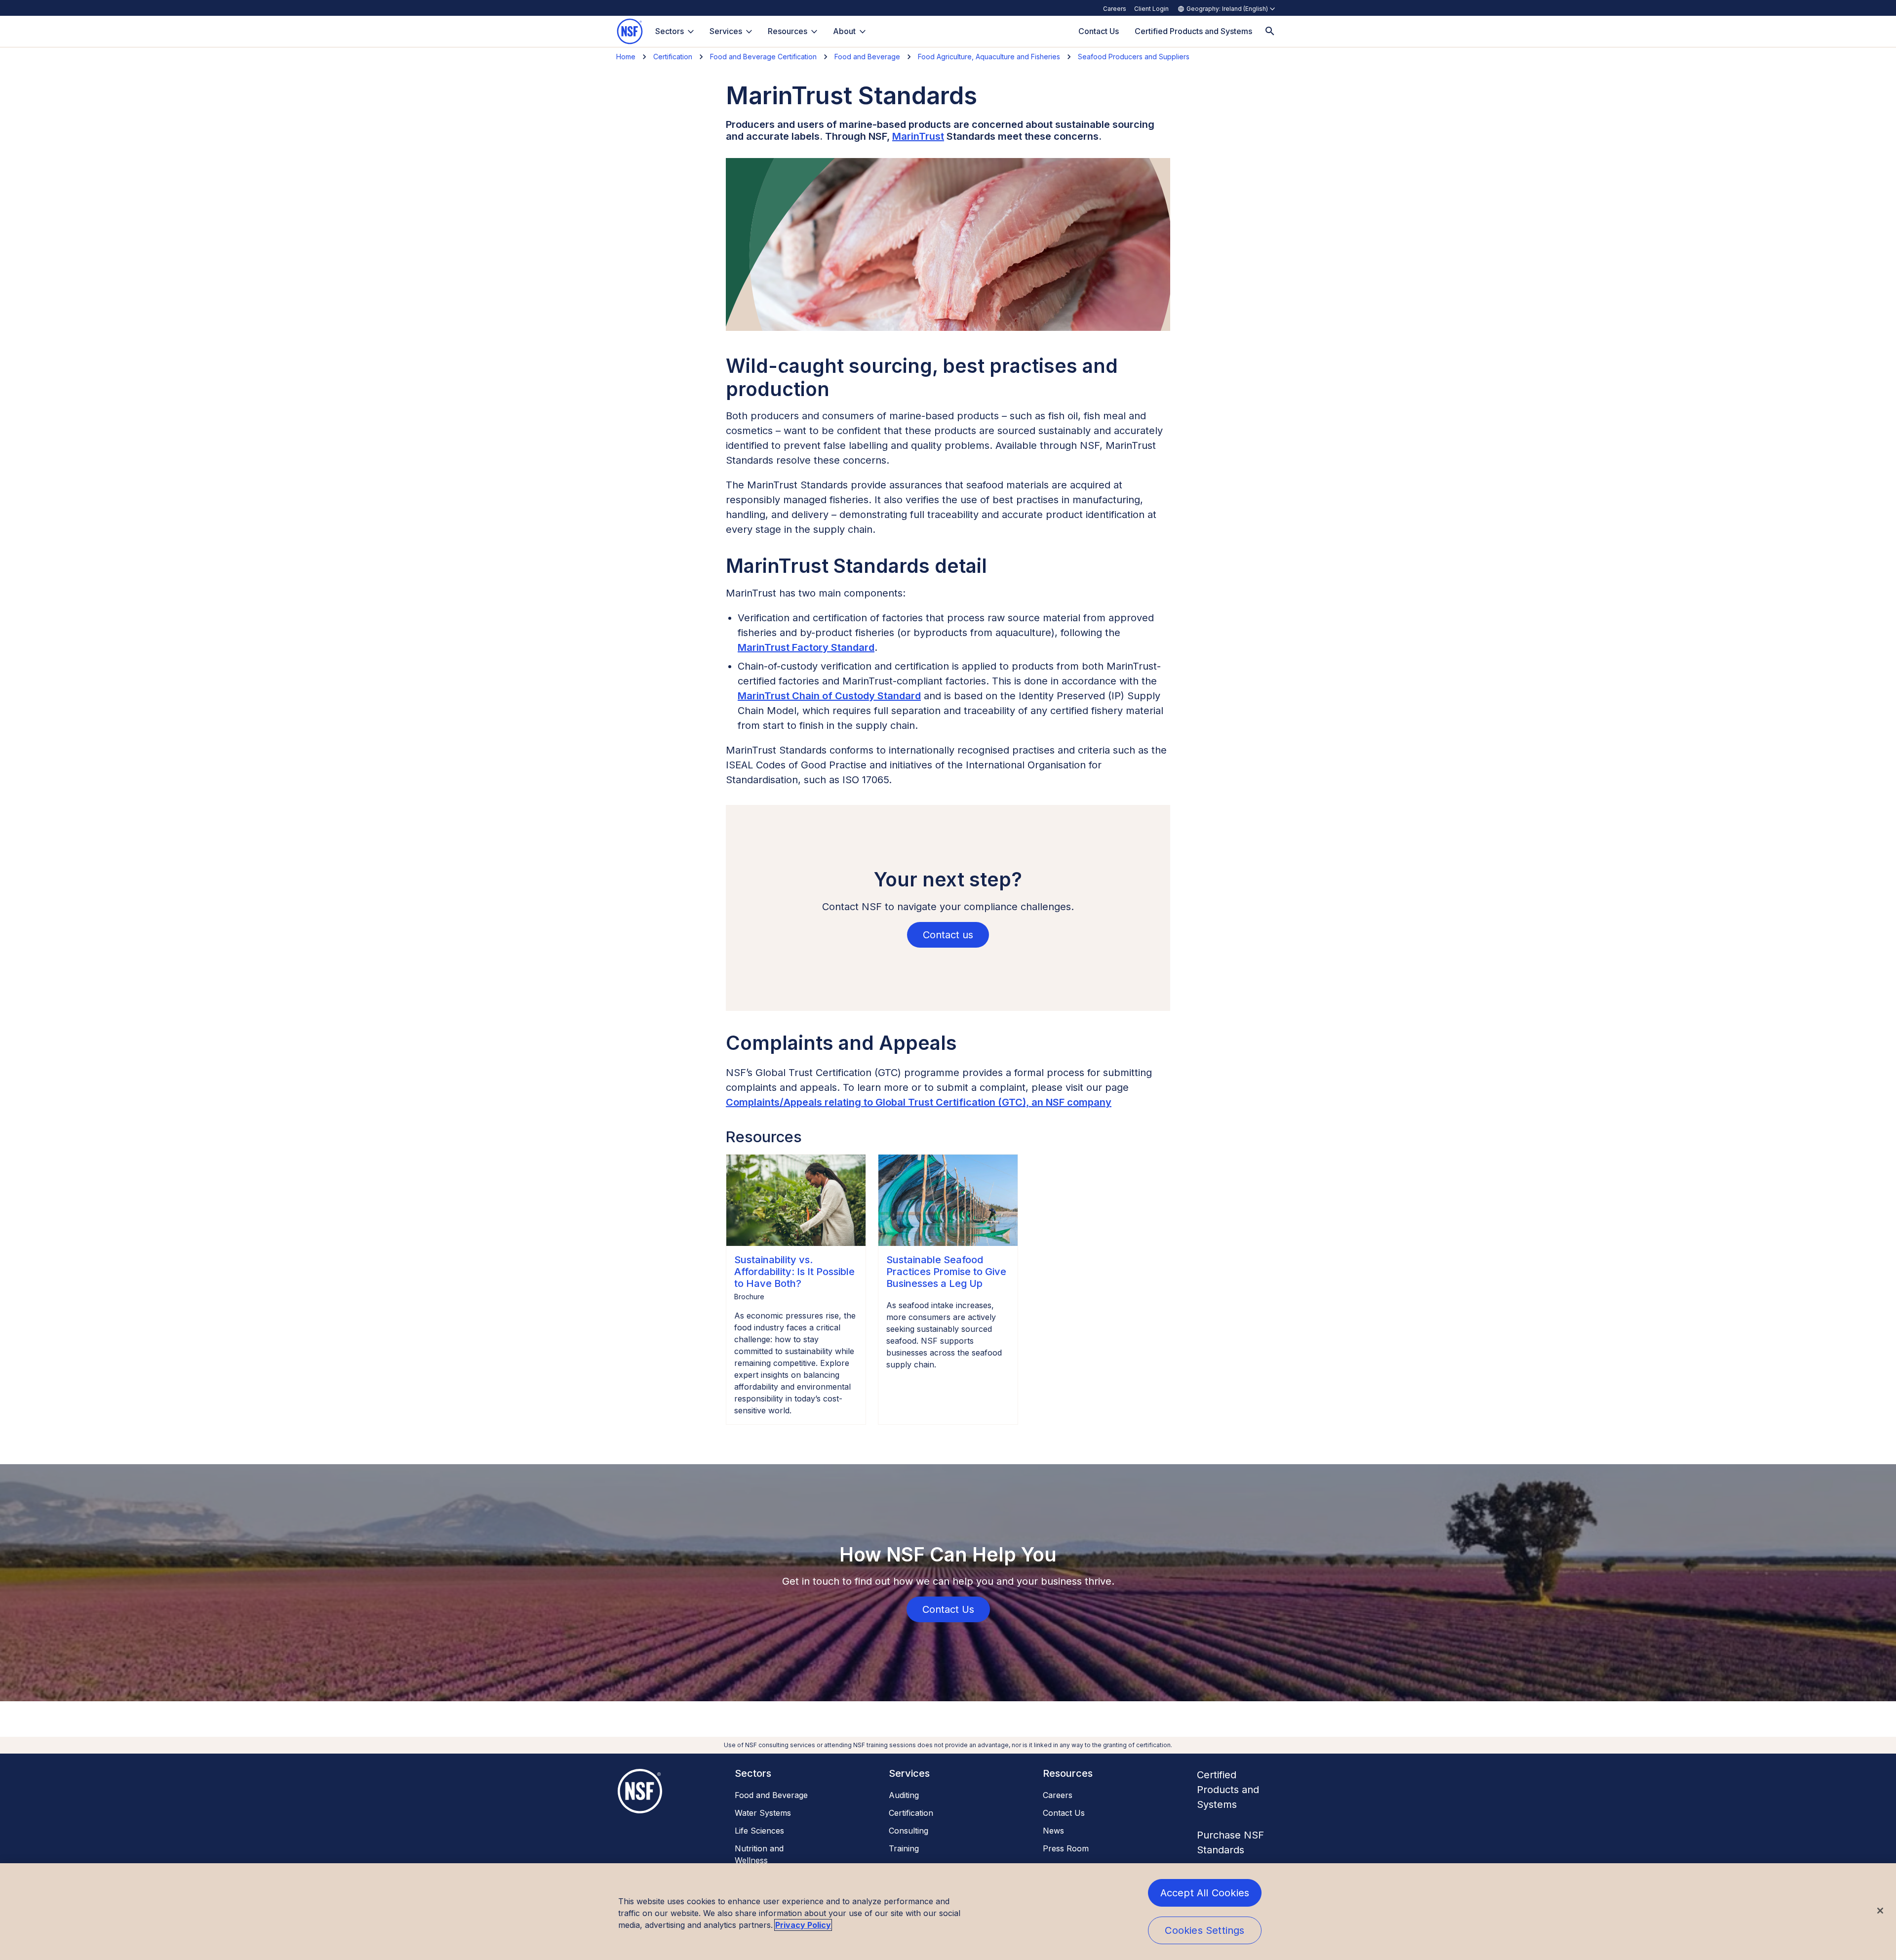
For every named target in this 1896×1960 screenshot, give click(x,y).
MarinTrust (918, 136)
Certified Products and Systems (1228, 1790)
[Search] (1270, 31)
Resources (788, 31)
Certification (673, 57)
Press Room (1066, 1848)
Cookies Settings (1205, 1930)
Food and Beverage (867, 57)
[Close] (1880, 1911)
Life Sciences (759, 1831)
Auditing (904, 1795)
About (844, 31)
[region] (948, 1912)
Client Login (1151, 9)
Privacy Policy (803, 1925)
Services (726, 31)
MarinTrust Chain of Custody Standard (829, 696)
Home (626, 57)
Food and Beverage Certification (763, 57)
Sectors (670, 31)
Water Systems (763, 1813)
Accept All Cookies (1205, 1893)
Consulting (908, 1831)
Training (904, 1848)
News (1053, 1831)
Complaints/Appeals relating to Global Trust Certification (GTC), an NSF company (919, 1102)
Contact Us (1064, 1813)
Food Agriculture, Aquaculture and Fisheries (989, 57)
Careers (1115, 9)
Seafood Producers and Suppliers (1134, 57)
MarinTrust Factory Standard (806, 647)
